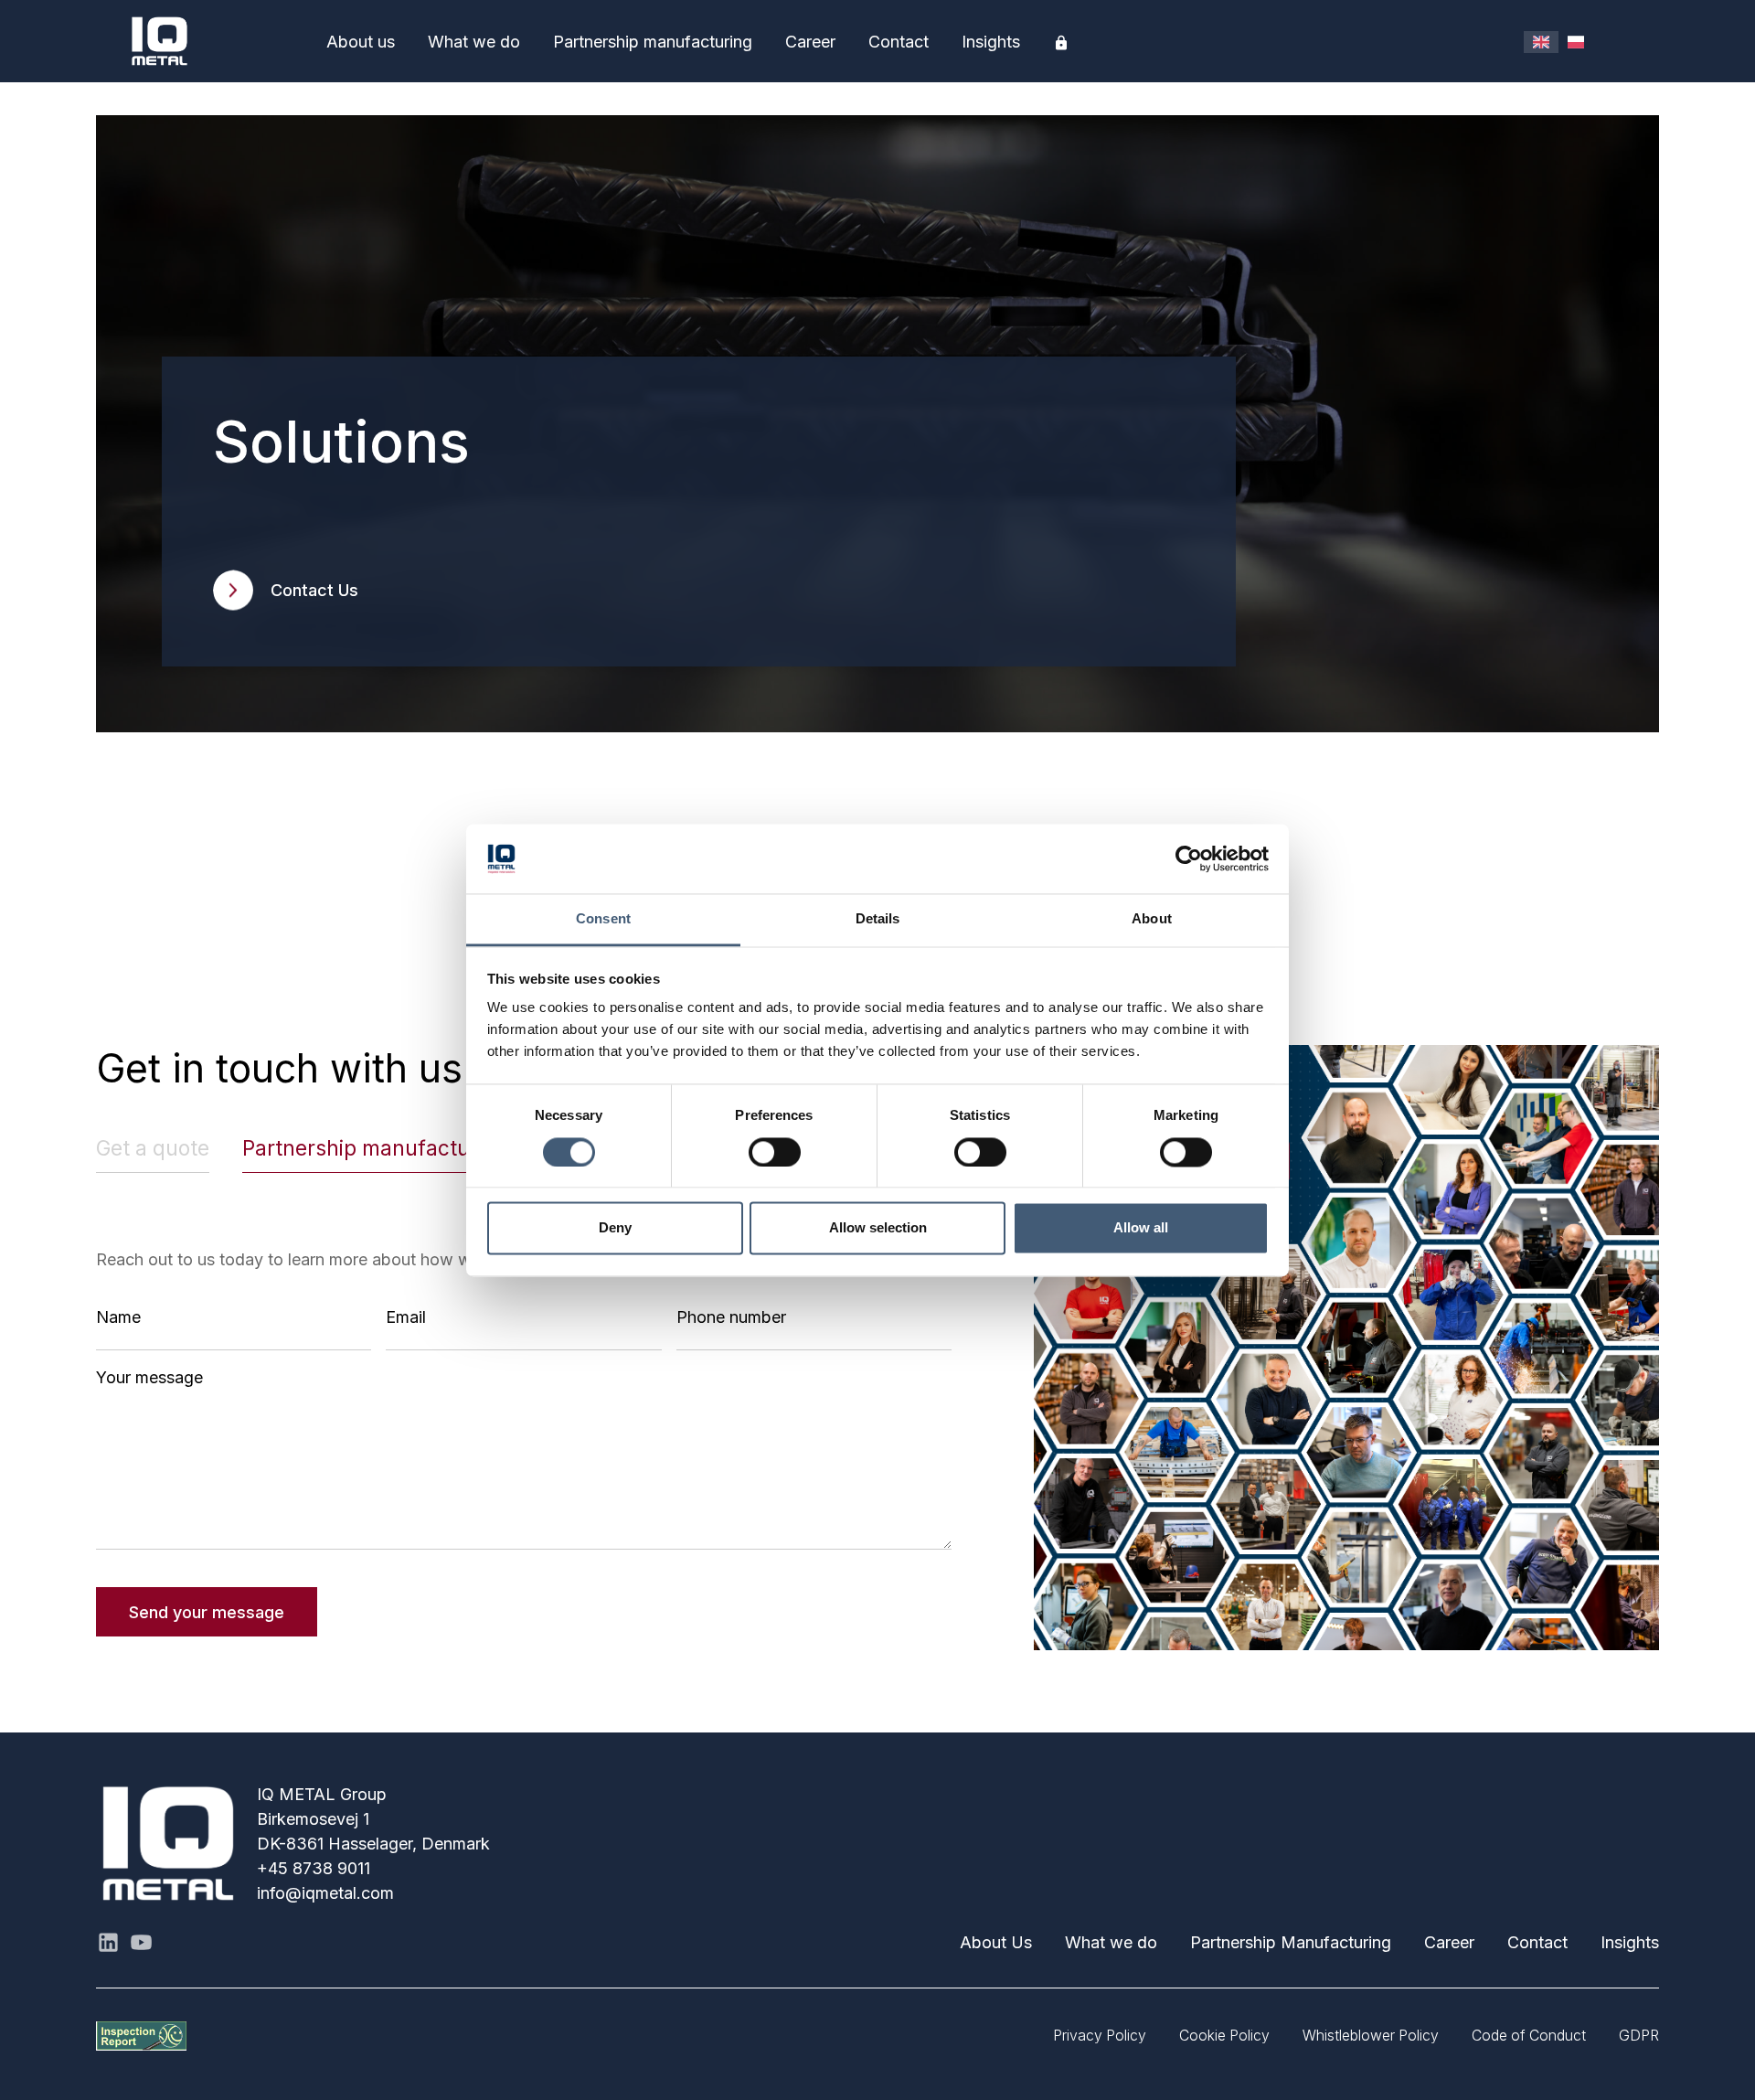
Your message (149, 1377)
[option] (1576, 42)
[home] (203, 41)
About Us (996, 1942)
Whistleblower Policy (1371, 2036)
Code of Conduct (1529, 2036)
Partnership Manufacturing (1291, 1942)
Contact (899, 42)
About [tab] (1152, 919)
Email (406, 1317)
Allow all (1141, 1228)
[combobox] (1541, 42)
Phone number (731, 1317)
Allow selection (878, 1228)
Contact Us (314, 590)
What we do (474, 42)
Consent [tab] (603, 919)
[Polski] (1576, 42)
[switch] (775, 1152)
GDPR (1639, 2036)
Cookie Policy (1224, 2036)
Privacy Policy (1100, 2036)
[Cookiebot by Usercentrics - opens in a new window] (1189, 858)
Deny (615, 1228)
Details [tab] (878, 919)
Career (810, 42)
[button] (361, 42)
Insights (991, 42)
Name (118, 1317)
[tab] (153, 1149)
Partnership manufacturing (653, 42)
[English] (1541, 42)
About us (361, 42)
